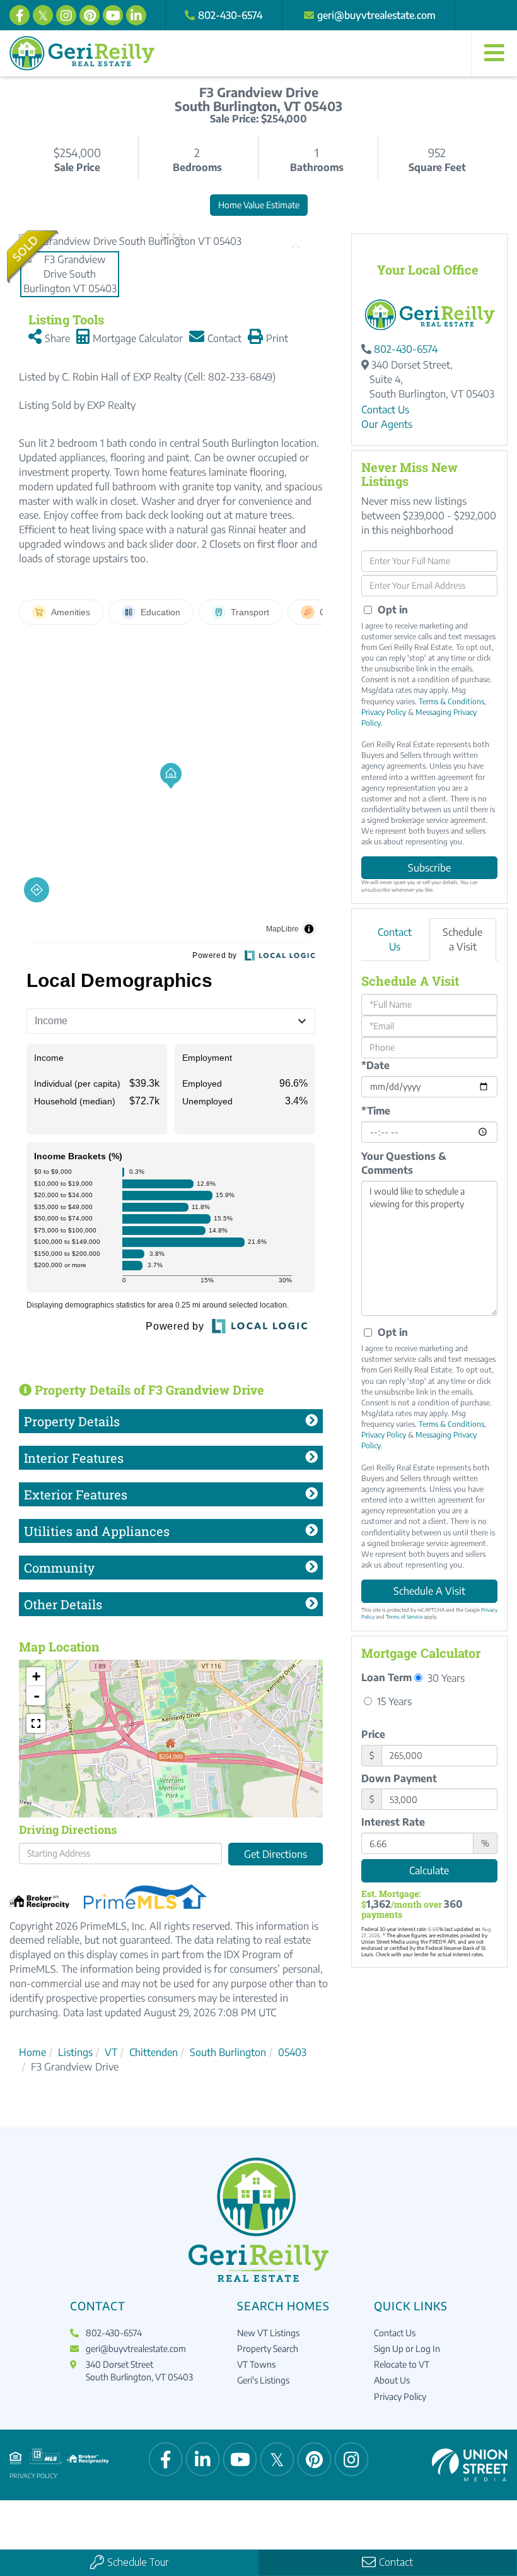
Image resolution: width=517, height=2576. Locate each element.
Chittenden (154, 2052)
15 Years (393, 1701)
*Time (376, 1111)
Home (32, 2052)
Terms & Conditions (451, 701)
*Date (375, 1065)
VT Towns (256, 2364)
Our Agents (387, 424)
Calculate (429, 1870)
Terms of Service (404, 1617)
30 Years (445, 1678)
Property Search (268, 2349)
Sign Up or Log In (407, 2349)
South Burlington (228, 2052)
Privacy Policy (384, 712)
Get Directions (276, 1854)
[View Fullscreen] (36, 1723)
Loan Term (386, 1677)
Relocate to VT (402, 2364)
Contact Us (385, 410)
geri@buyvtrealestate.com (376, 15)
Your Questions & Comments (404, 1163)
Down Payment (399, 1778)
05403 (292, 2052)
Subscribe (429, 868)
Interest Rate (393, 1822)
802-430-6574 (230, 15)
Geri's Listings (263, 2380)
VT (111, 2052)
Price (373, 1734)
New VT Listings (268, 2333)
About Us (392, 2380)
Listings (75, 2052)
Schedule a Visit (462, 939)
